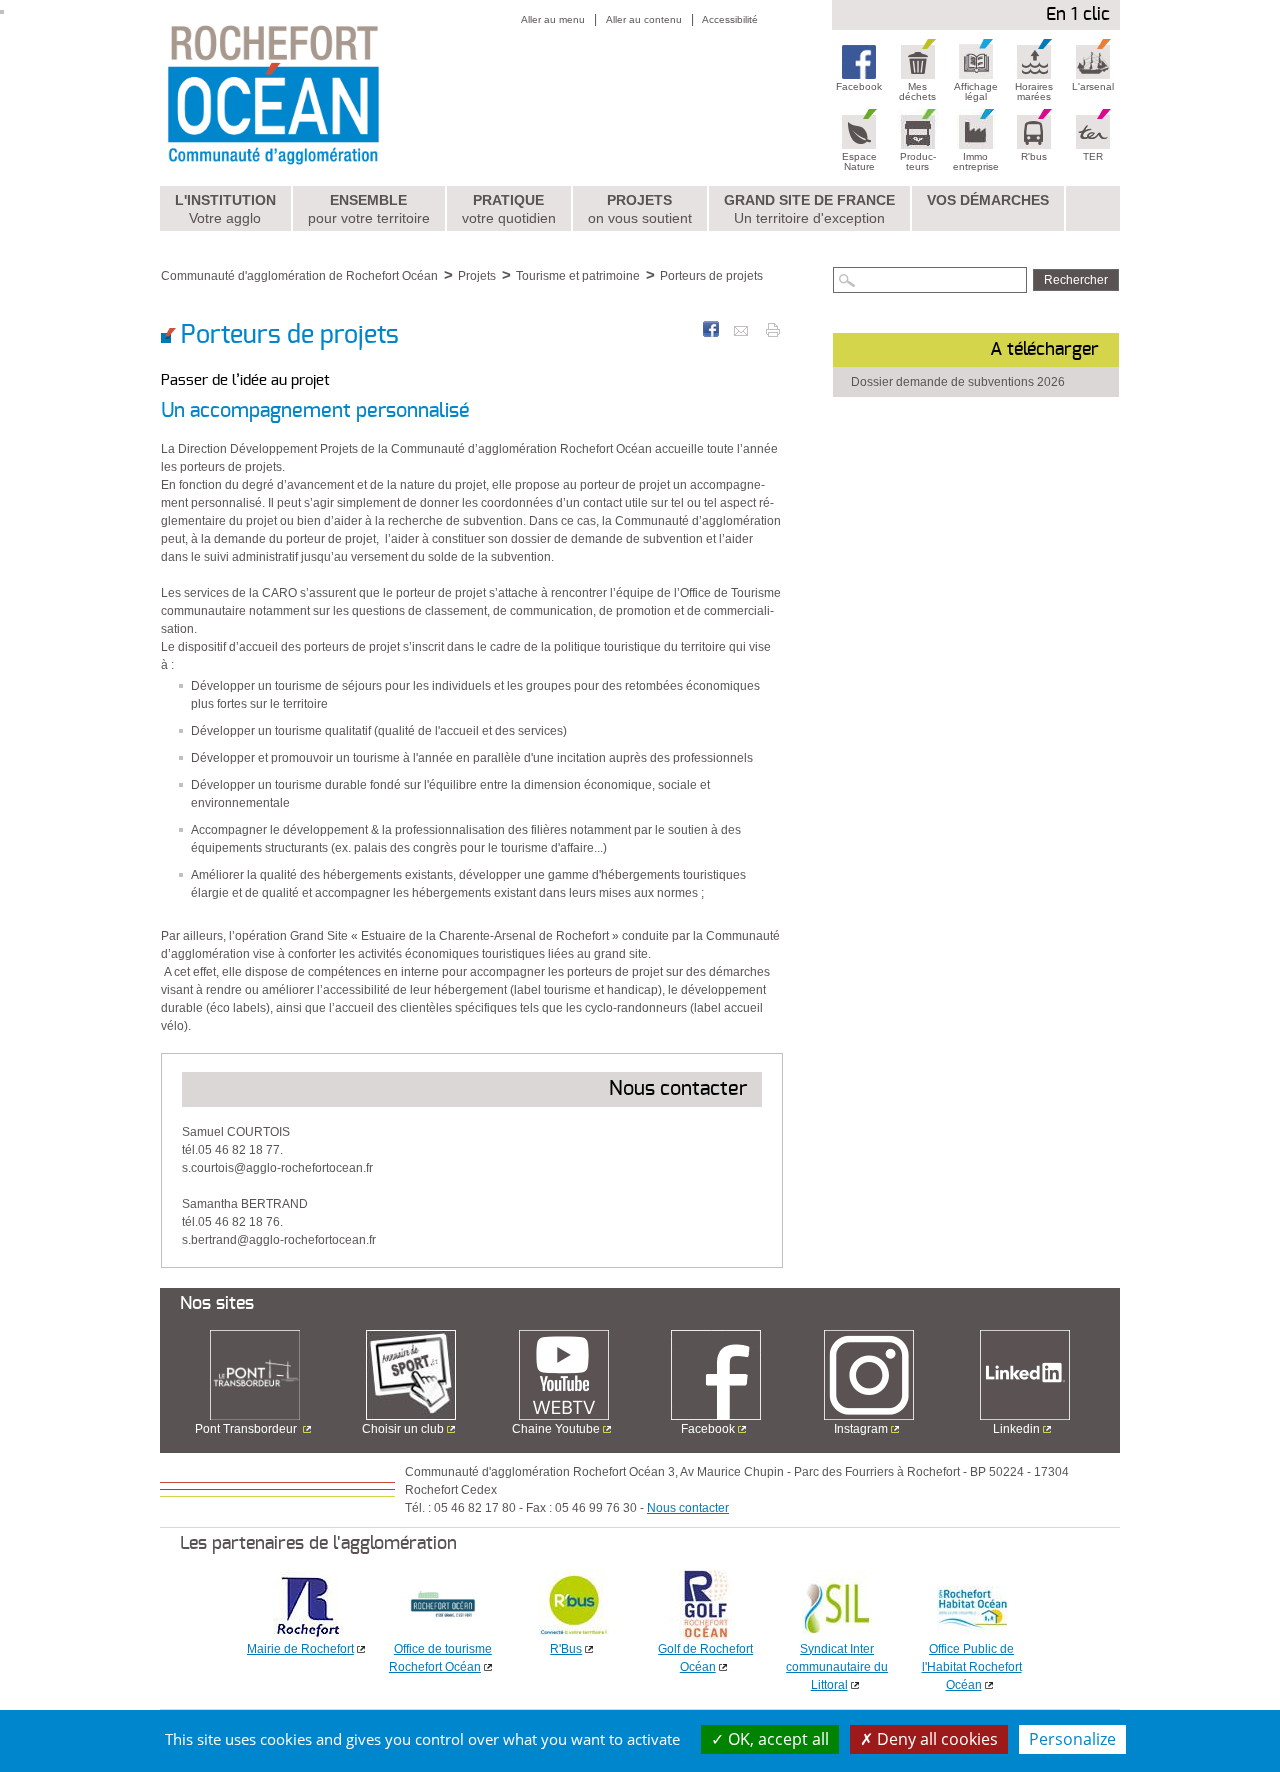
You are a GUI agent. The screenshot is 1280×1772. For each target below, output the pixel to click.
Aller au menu (553, 19)
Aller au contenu (644, 19)
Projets (640, 209)
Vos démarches (988, 200)
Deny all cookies (935, 1739)
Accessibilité (730, 19)
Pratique (509, 209)
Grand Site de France (809, 209)
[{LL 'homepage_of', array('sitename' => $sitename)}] (316, 93)
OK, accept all (776, 1739)
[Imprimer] (773, 329)
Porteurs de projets (711, 276)
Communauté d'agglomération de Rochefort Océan (299, 276)
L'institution (225, 209)
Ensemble (369, 209)
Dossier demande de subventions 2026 (958, 382)
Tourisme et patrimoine (578, 276)
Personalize (1072, 1739)
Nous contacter (688, 1508)
